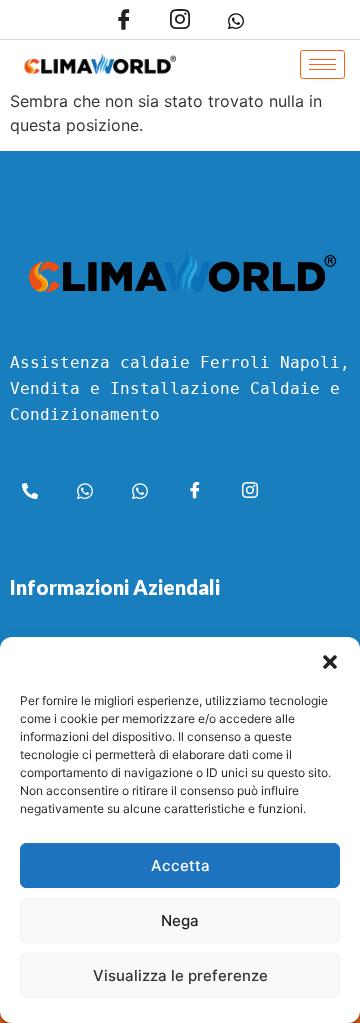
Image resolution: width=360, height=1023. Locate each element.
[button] (330, 662)
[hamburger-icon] (322, 64)
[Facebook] (124, 20)
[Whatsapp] (85, 493)
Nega (180, 920)
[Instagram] (180, 20)
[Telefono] (30, 493)
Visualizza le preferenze (180, 975)
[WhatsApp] (236, 20)
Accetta (180, 865)
